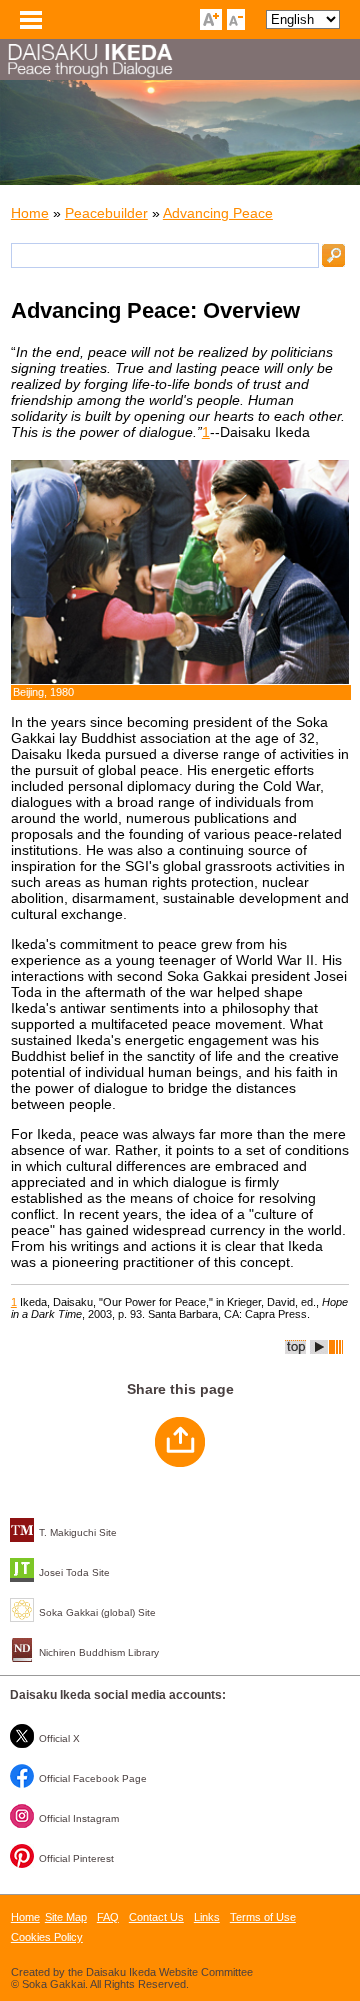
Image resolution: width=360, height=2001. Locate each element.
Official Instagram (79, 1818)
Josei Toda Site (74, 1572)
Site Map (66, 1917)
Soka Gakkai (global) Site (97, 1612)
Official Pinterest (76, 1858)
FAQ (108, 1917)
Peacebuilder (106, 213)
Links (207, 1917)
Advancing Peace (218, 213)
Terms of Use (263, 1917)
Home (30, 213)
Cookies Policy (47, 1937)
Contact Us (156, 1917)
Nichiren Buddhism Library (99, 1652)
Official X (59, 1738)
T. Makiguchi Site (78, 1532)
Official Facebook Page (93, 1778)
